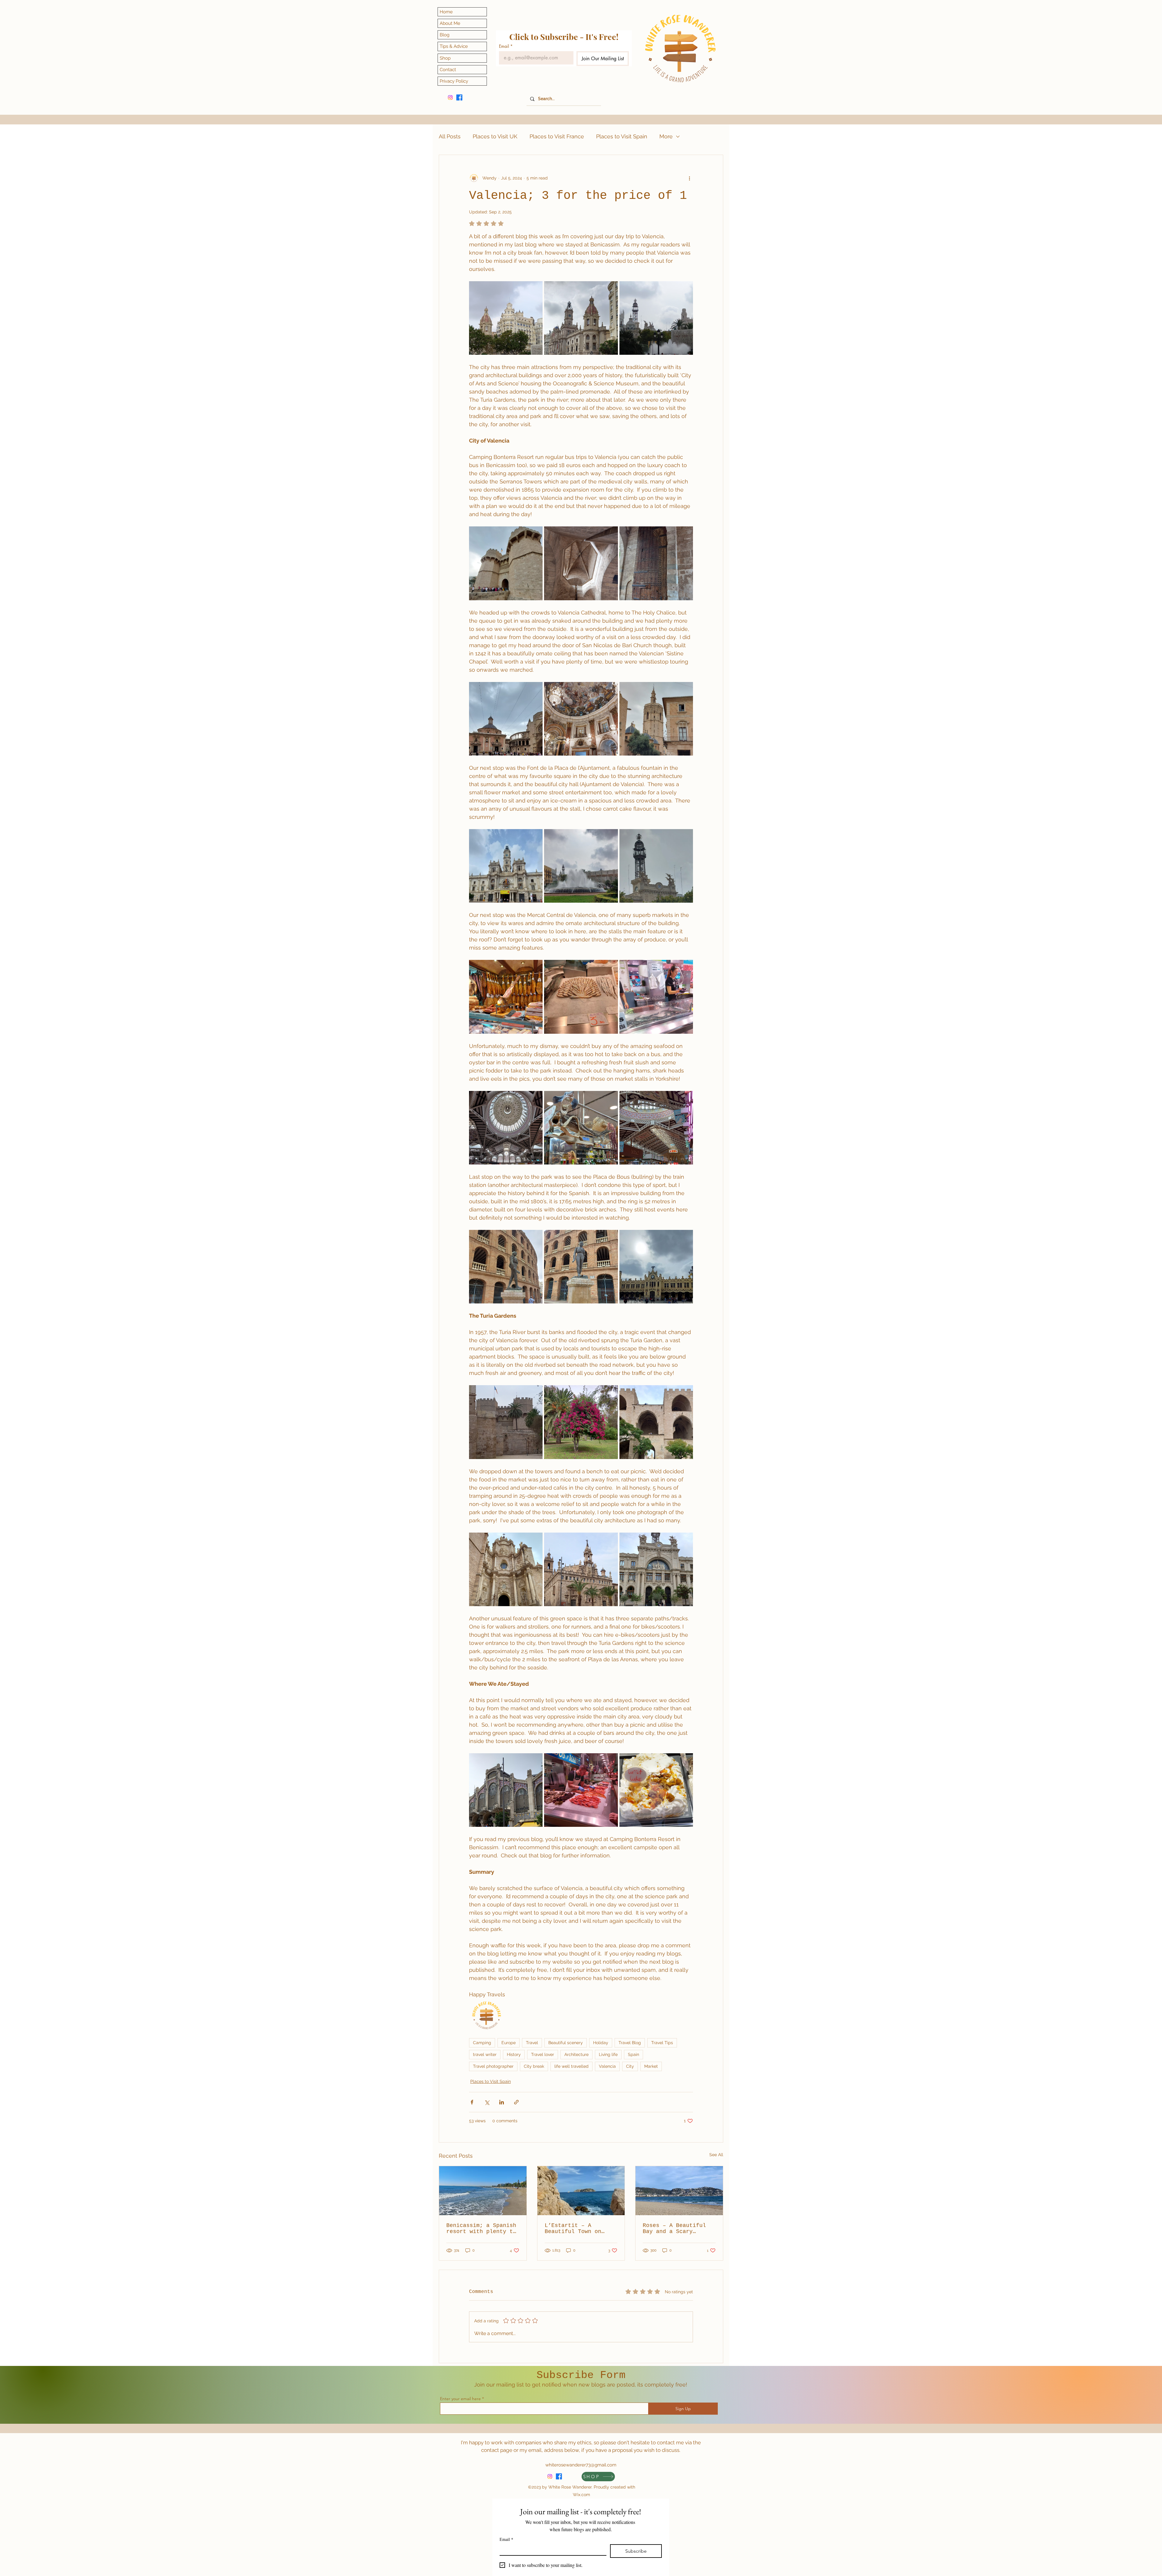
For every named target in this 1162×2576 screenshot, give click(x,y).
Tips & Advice (454, 46)
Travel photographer (493, 2066)
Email (506, 46)
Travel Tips (662, 2043)
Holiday (601, 2043)
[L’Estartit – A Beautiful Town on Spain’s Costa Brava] (581, 2191)
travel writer (485, 2054)
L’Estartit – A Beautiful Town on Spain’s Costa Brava (576, 2228)
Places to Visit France (557, 136)
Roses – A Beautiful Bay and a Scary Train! (674, 2228)
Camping (482, 2043)
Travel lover (543, 2054)
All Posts (450, 136)
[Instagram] (450, 97)
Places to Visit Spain (622, 136)
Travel (532, 2043)
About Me (450, 23)
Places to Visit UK (495, 136)
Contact (448, 70)
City (630, 2066)
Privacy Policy (454, 81)
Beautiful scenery (566, 2043)
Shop (445, 58)
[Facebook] (459, 97)
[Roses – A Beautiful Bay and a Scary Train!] (679, 2191)
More (666, 136)
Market (651, 2066)
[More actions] (689, 178)
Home (446, 12)
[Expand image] (506, 318)
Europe (509, 2043)
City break (534, 2066)
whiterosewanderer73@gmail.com (581, 2465)
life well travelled (571, 2066)
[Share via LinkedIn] (502, 2102)
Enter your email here (460, 2399)
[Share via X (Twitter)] (487, 2102)
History (514, 2054)
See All (716, 2155)
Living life (608, 2054)
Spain (634, 2054)
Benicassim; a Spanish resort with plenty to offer (481, 2228)
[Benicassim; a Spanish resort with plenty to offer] (483, 2191)
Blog (445, 35)
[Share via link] (516, 2102)
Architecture (576, 2054)
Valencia (607, 2066)
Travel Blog (630, 2043)
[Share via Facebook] (472, 2102)
